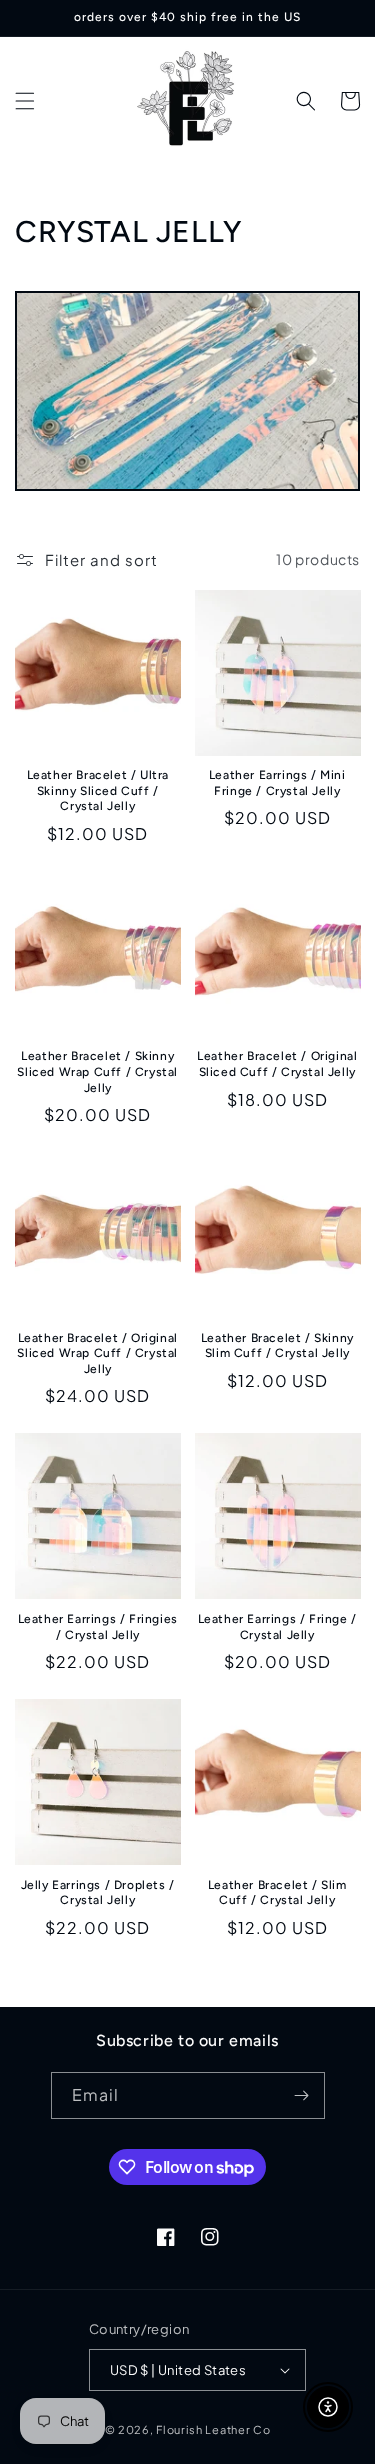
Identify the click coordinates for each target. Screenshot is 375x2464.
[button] (25, 101)
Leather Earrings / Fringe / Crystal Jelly (277, 1627)
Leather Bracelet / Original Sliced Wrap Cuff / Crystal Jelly (97, 1353)
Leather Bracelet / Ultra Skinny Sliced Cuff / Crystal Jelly (98, 790)
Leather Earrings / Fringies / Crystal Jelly (98, 1627)
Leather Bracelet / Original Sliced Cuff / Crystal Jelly (277, 1064)
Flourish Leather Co (213, 2429)
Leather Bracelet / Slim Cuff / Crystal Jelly (277, 1893)
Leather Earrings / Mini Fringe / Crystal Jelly (277, 783)
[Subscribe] (302, 2095)
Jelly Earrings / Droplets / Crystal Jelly (98, 1893)
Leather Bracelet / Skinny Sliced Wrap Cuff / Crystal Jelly (97, 1071)
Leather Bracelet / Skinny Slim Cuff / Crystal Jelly (277, 1346)
